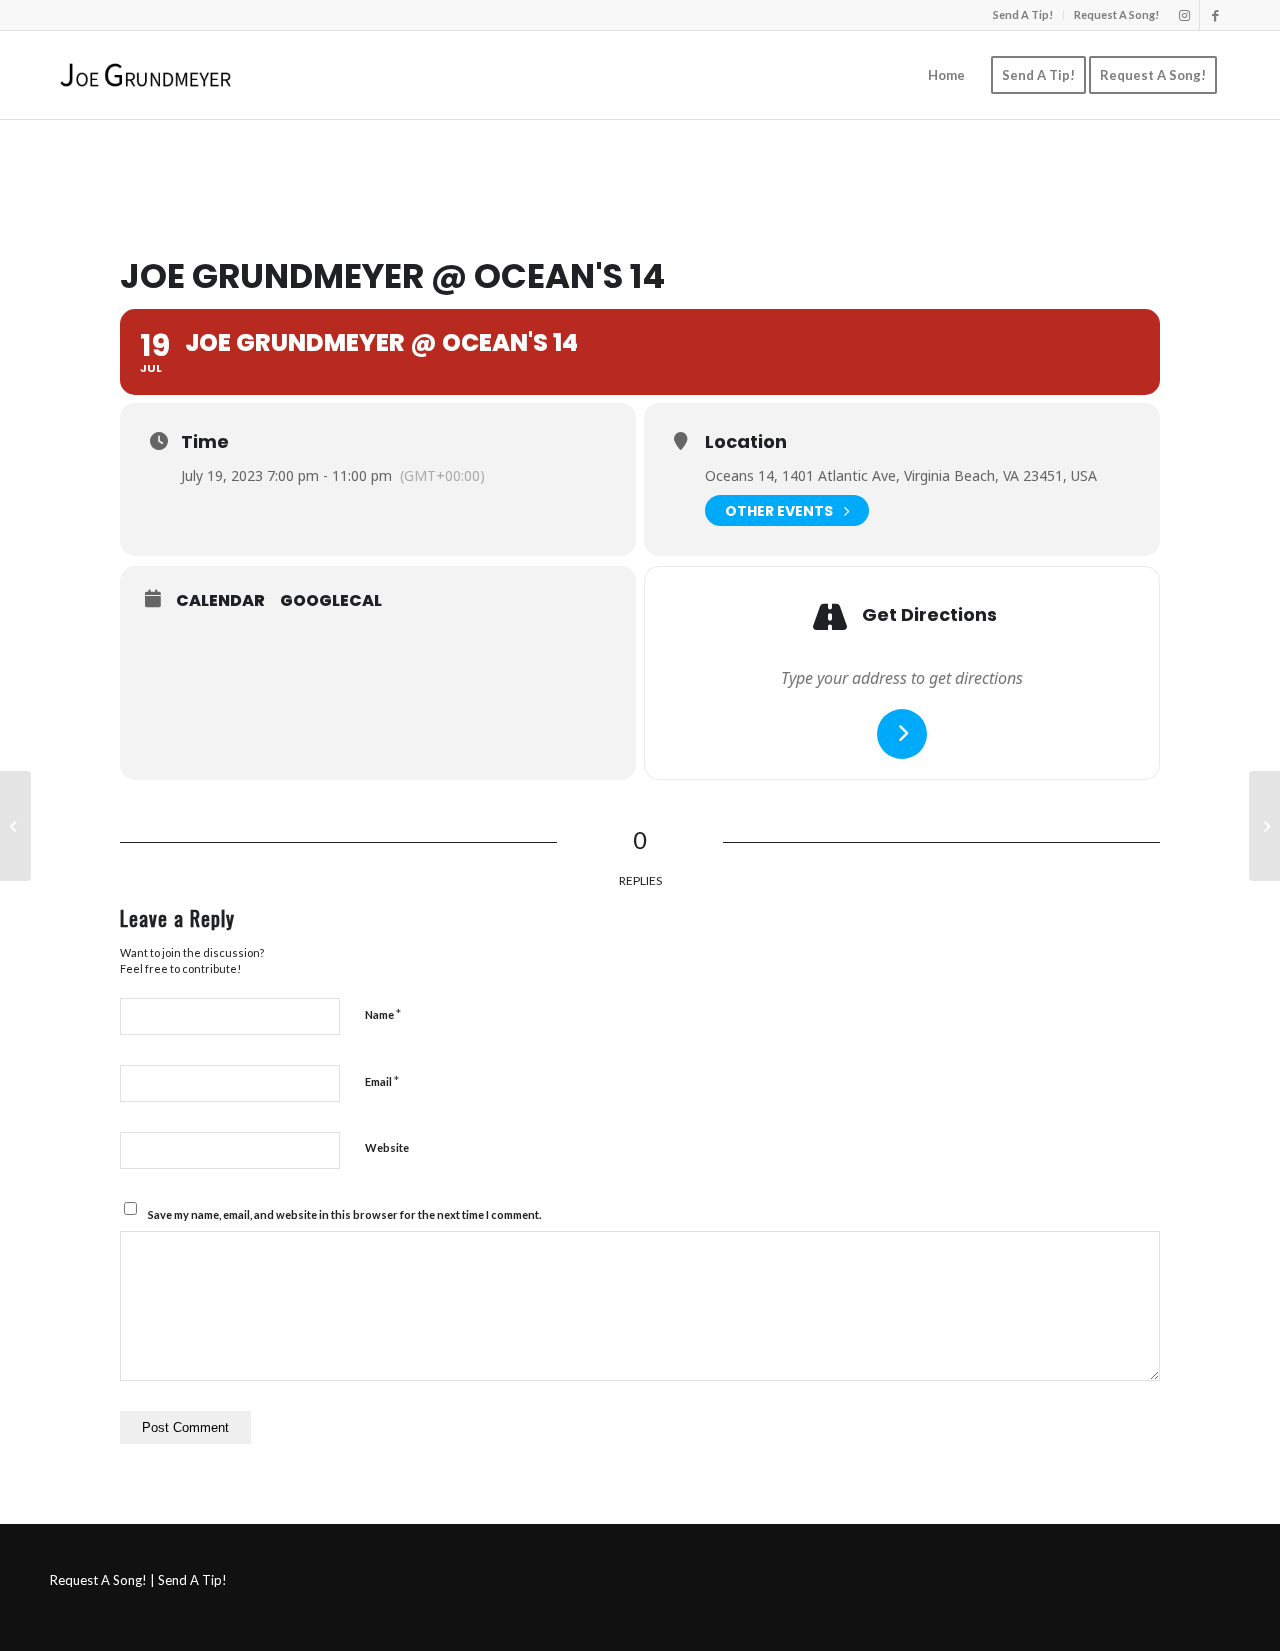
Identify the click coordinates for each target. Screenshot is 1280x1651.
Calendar (220, 601)
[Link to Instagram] (1184, 15)
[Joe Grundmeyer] (145, 75)
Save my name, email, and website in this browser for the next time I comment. (344, 1214)
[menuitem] (1023, 15)
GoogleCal (331, 601)
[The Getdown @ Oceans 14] (15, 826)
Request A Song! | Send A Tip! (138, 1580)
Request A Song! (1116, 14)
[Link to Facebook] (1215, 15)
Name (383, 1014)
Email (382, 1081)
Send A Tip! (1023, 14)
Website (387, 1147)
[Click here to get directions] (902, 734)
